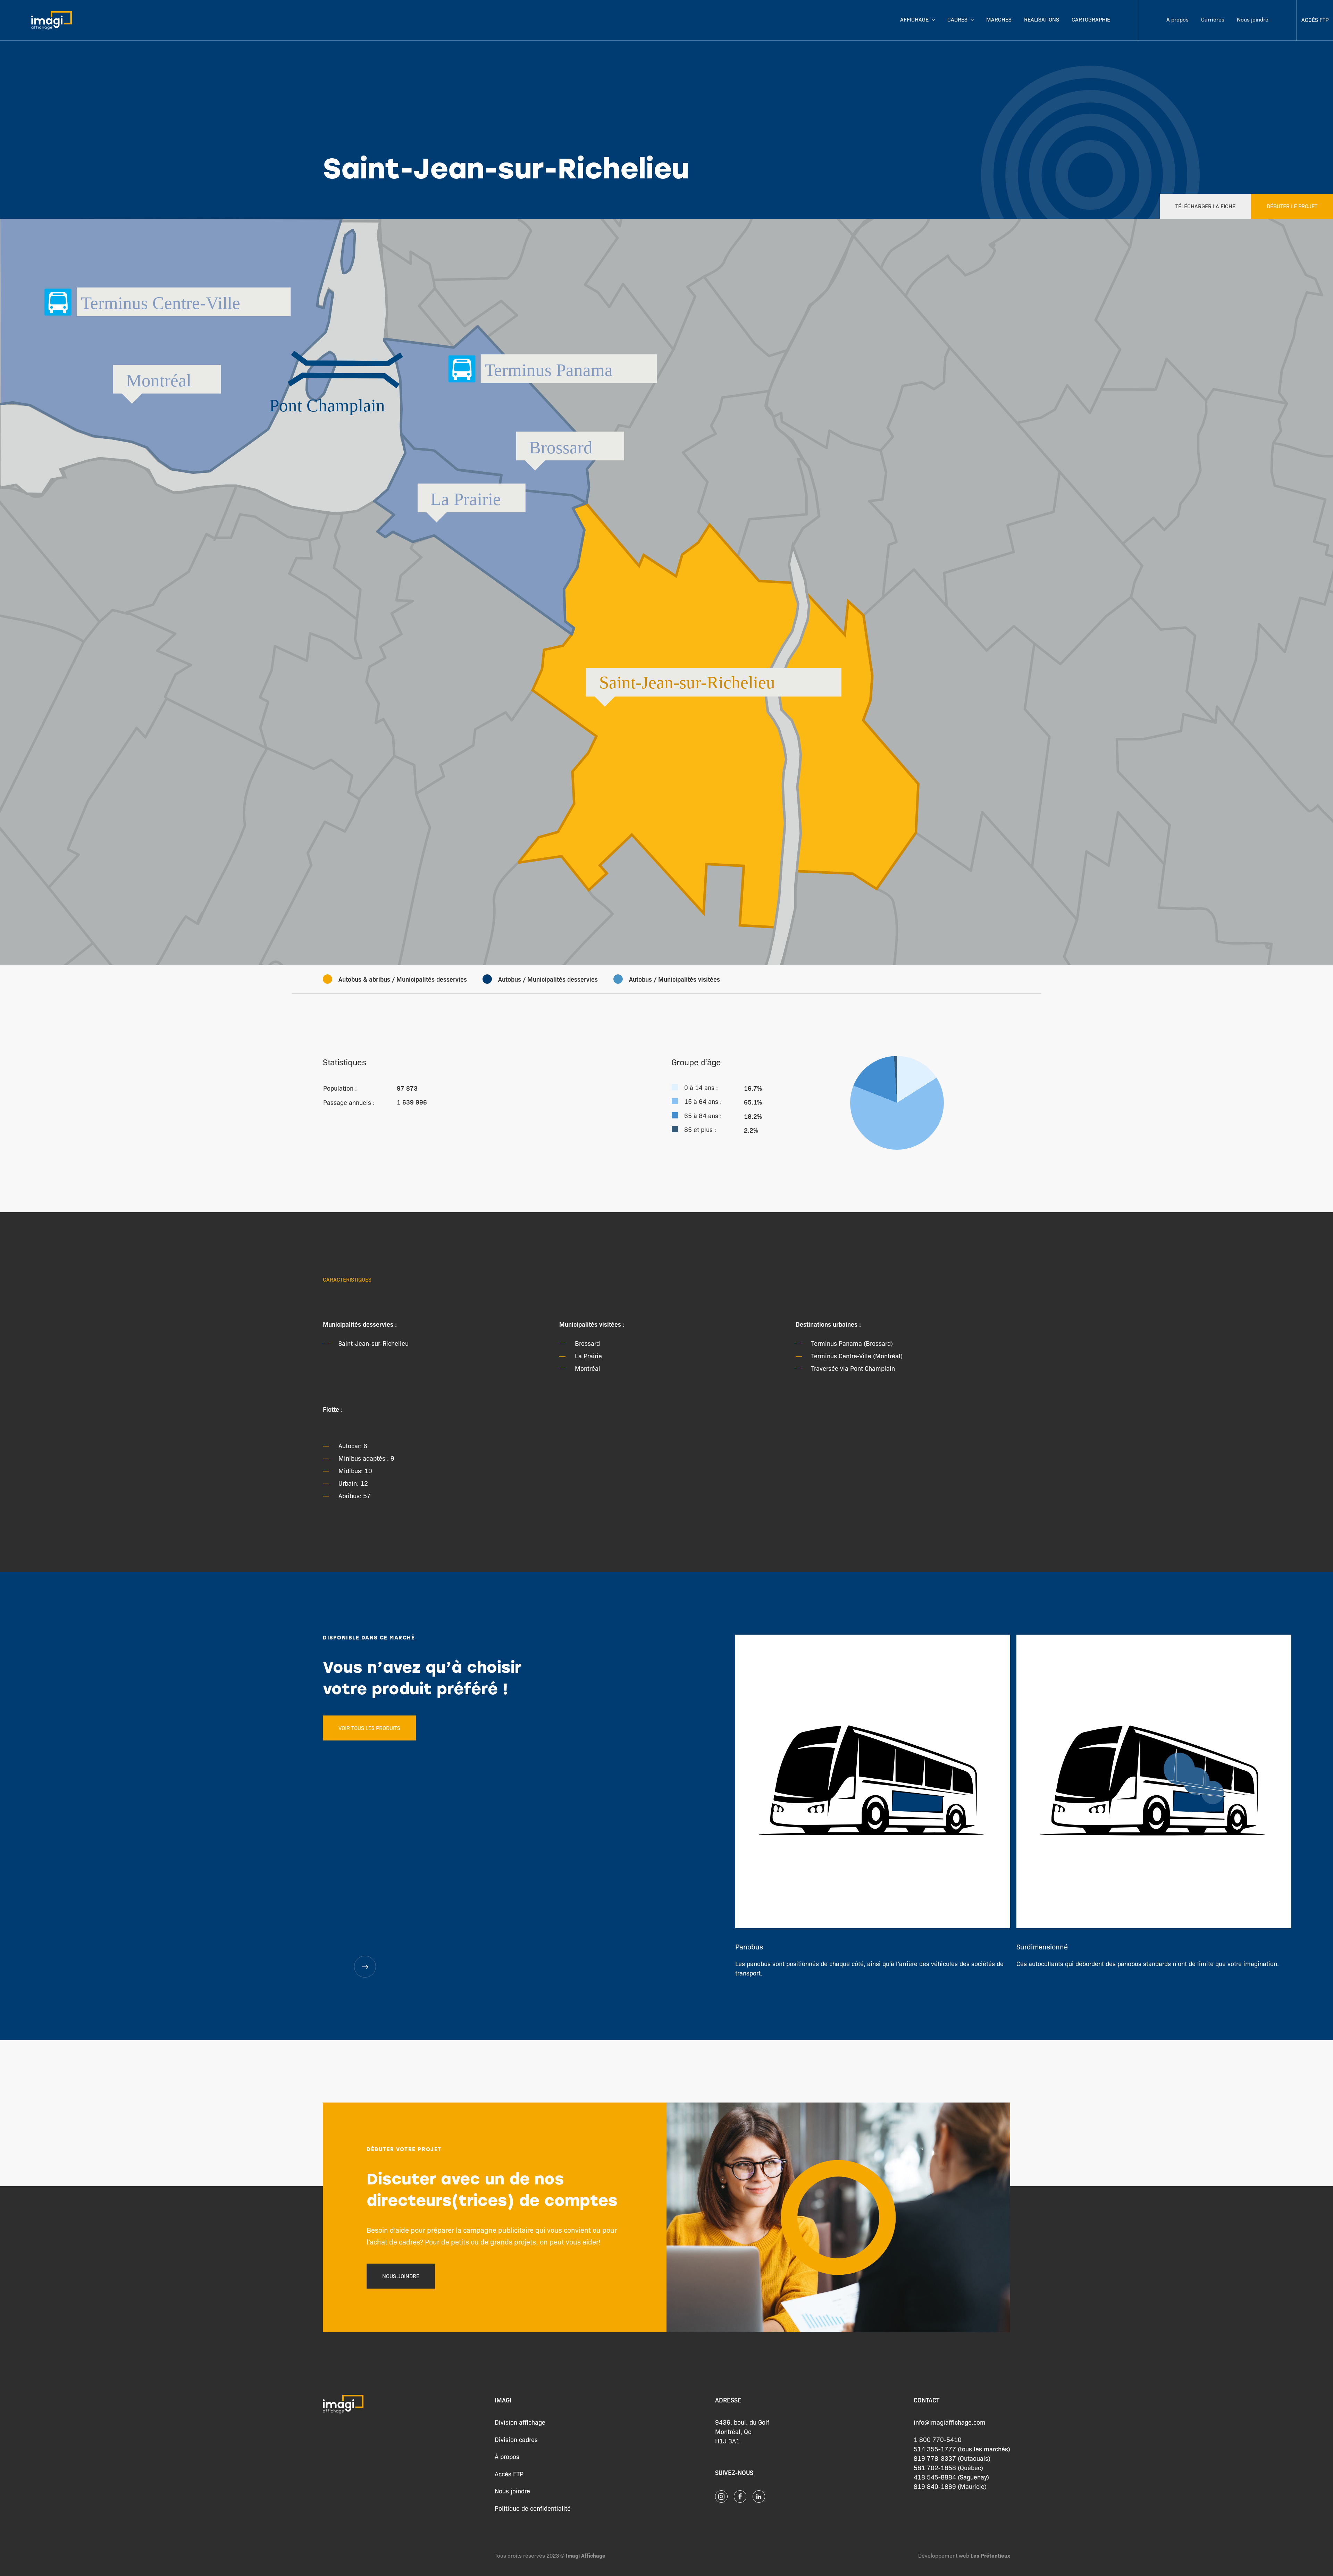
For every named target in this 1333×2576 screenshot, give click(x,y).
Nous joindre (1253, 19)
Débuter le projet (1292, 206)
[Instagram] (721, 2497)
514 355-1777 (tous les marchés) (962, 2449)
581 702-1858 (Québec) (948, 2467)
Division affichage (520, 2422)
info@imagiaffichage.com (950, 2422)
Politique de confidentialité (533, 2508)
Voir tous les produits (369, 1728)
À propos (1177, 19)
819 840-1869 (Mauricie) (950, 2486)
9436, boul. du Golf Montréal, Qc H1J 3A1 (742, 2431)
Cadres (957, 19)
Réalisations (1042, 19)
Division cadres (516, 2439)
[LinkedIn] (759, 2497)
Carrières (1213, 19)
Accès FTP (1315, 20)
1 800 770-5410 (938, 2439)
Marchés (999, 19)
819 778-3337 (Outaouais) (952, 2458)
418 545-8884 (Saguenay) (951, 2477)
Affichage (914, 19)
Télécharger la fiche (1205, 206)
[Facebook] (740, 2497)
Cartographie (1091, 19)
